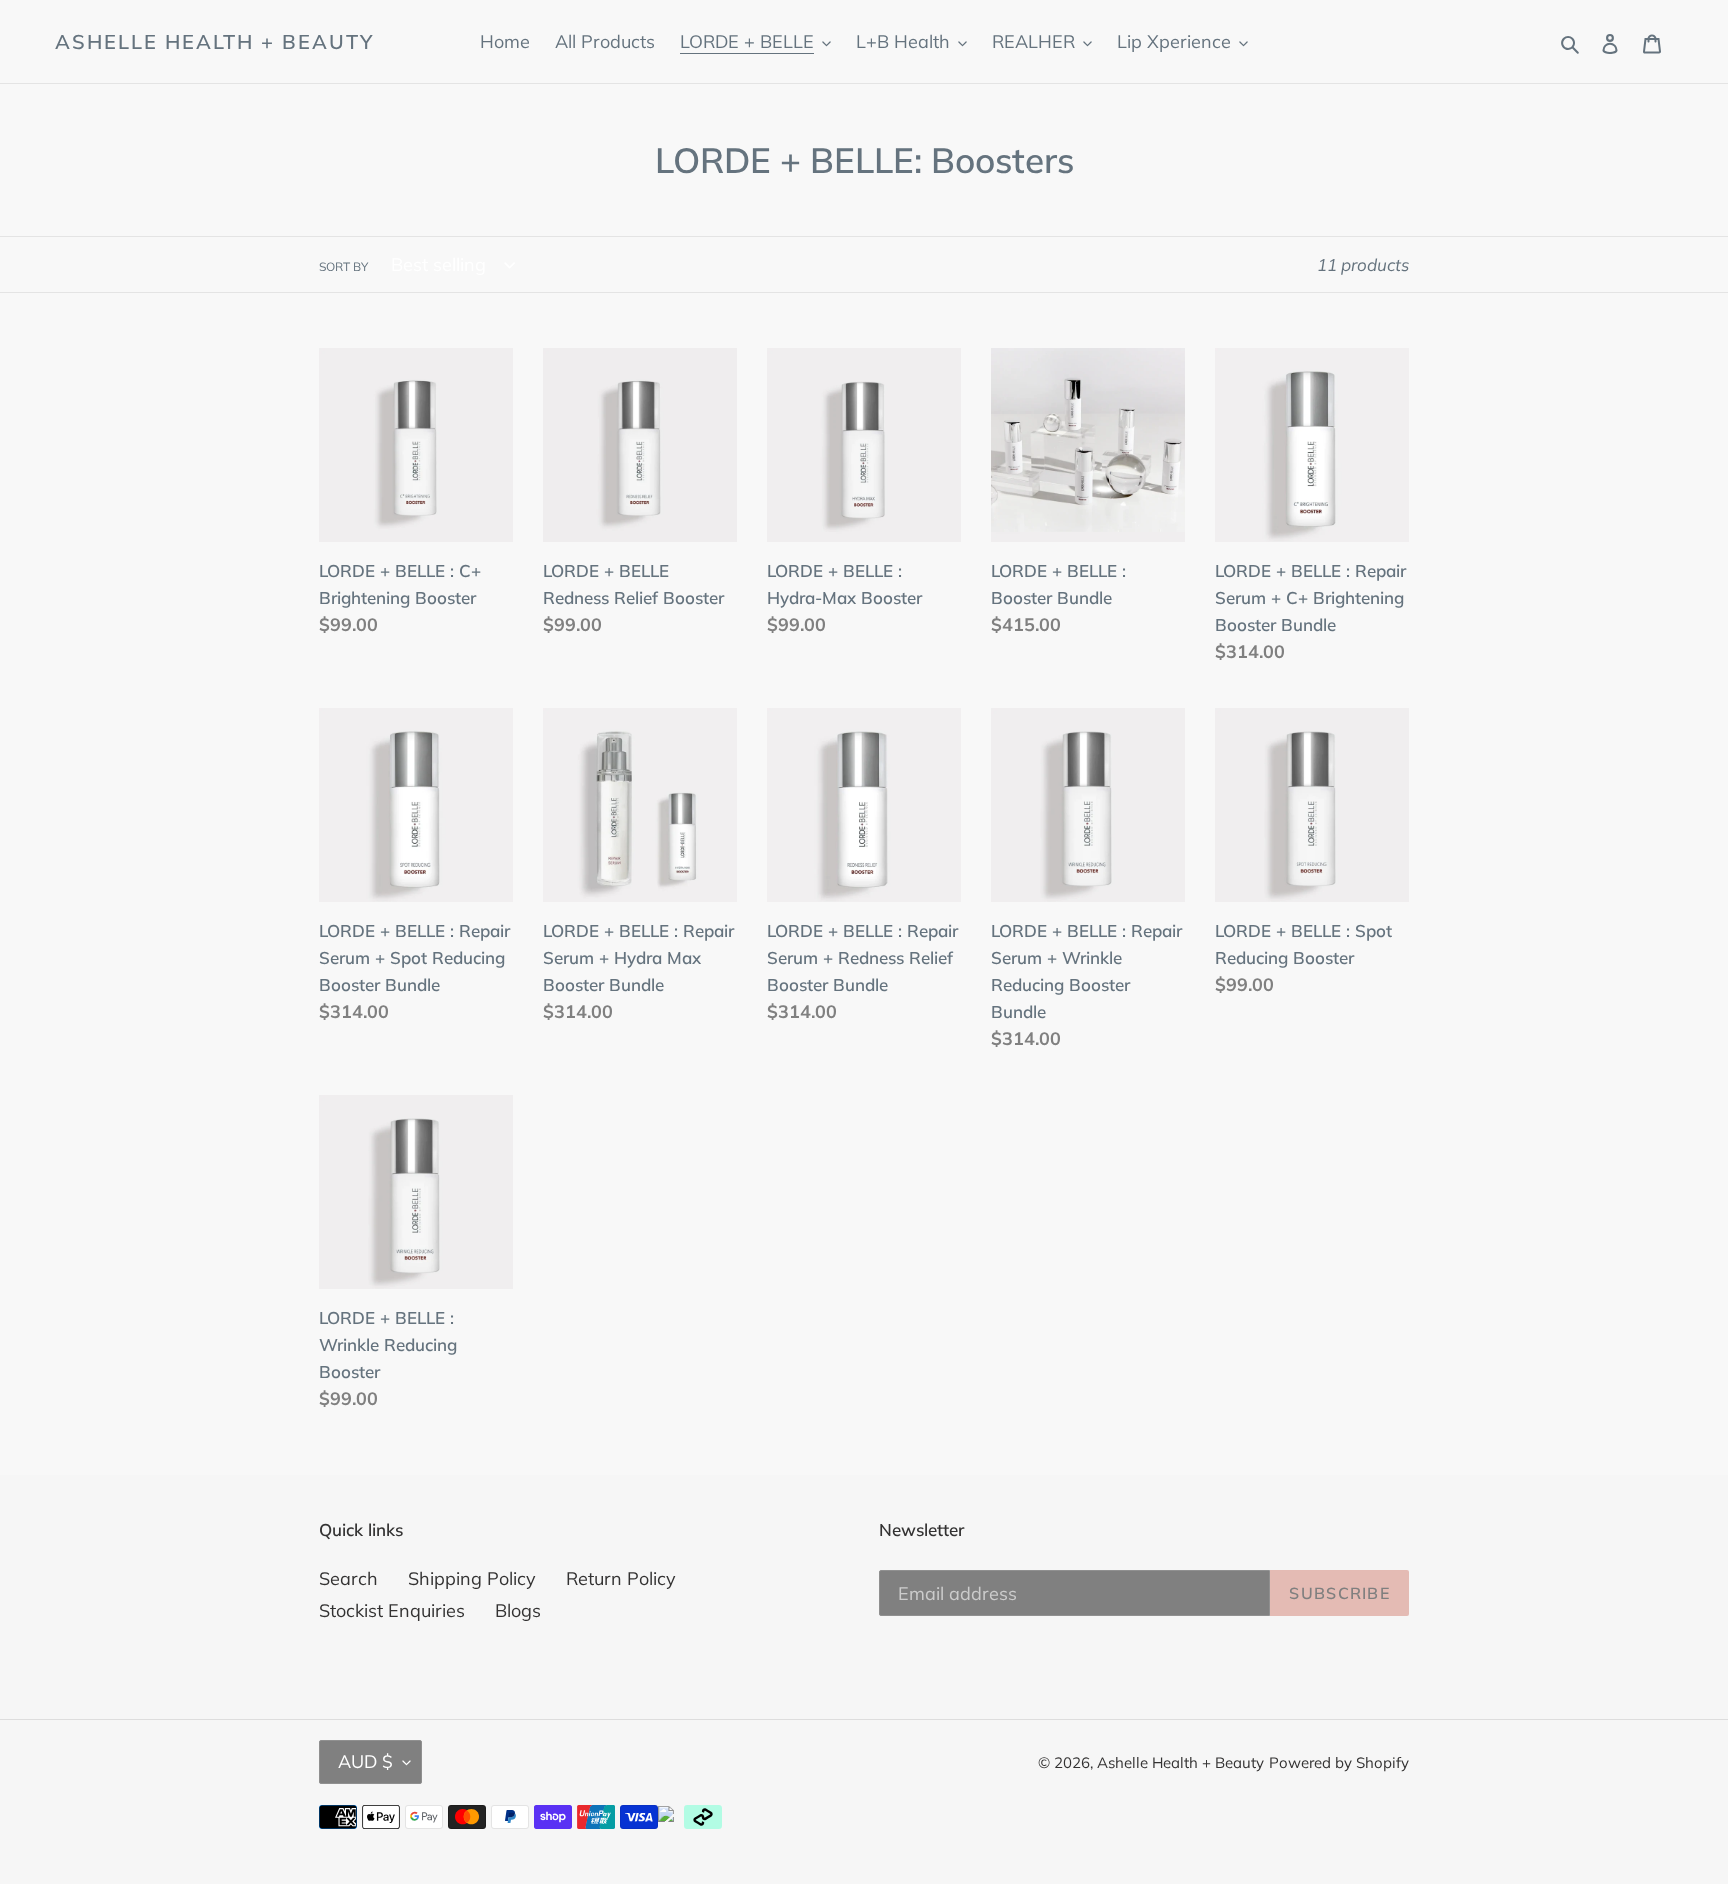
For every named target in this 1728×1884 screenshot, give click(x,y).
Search (348, 1578)
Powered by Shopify (1339, 1762)
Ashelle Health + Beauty (214, 42)
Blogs (518, 1610)
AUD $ (365, 1761)
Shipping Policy (472, 1578)
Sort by (343, 266)
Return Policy (621, 1578)
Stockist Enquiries (392, 1610)
